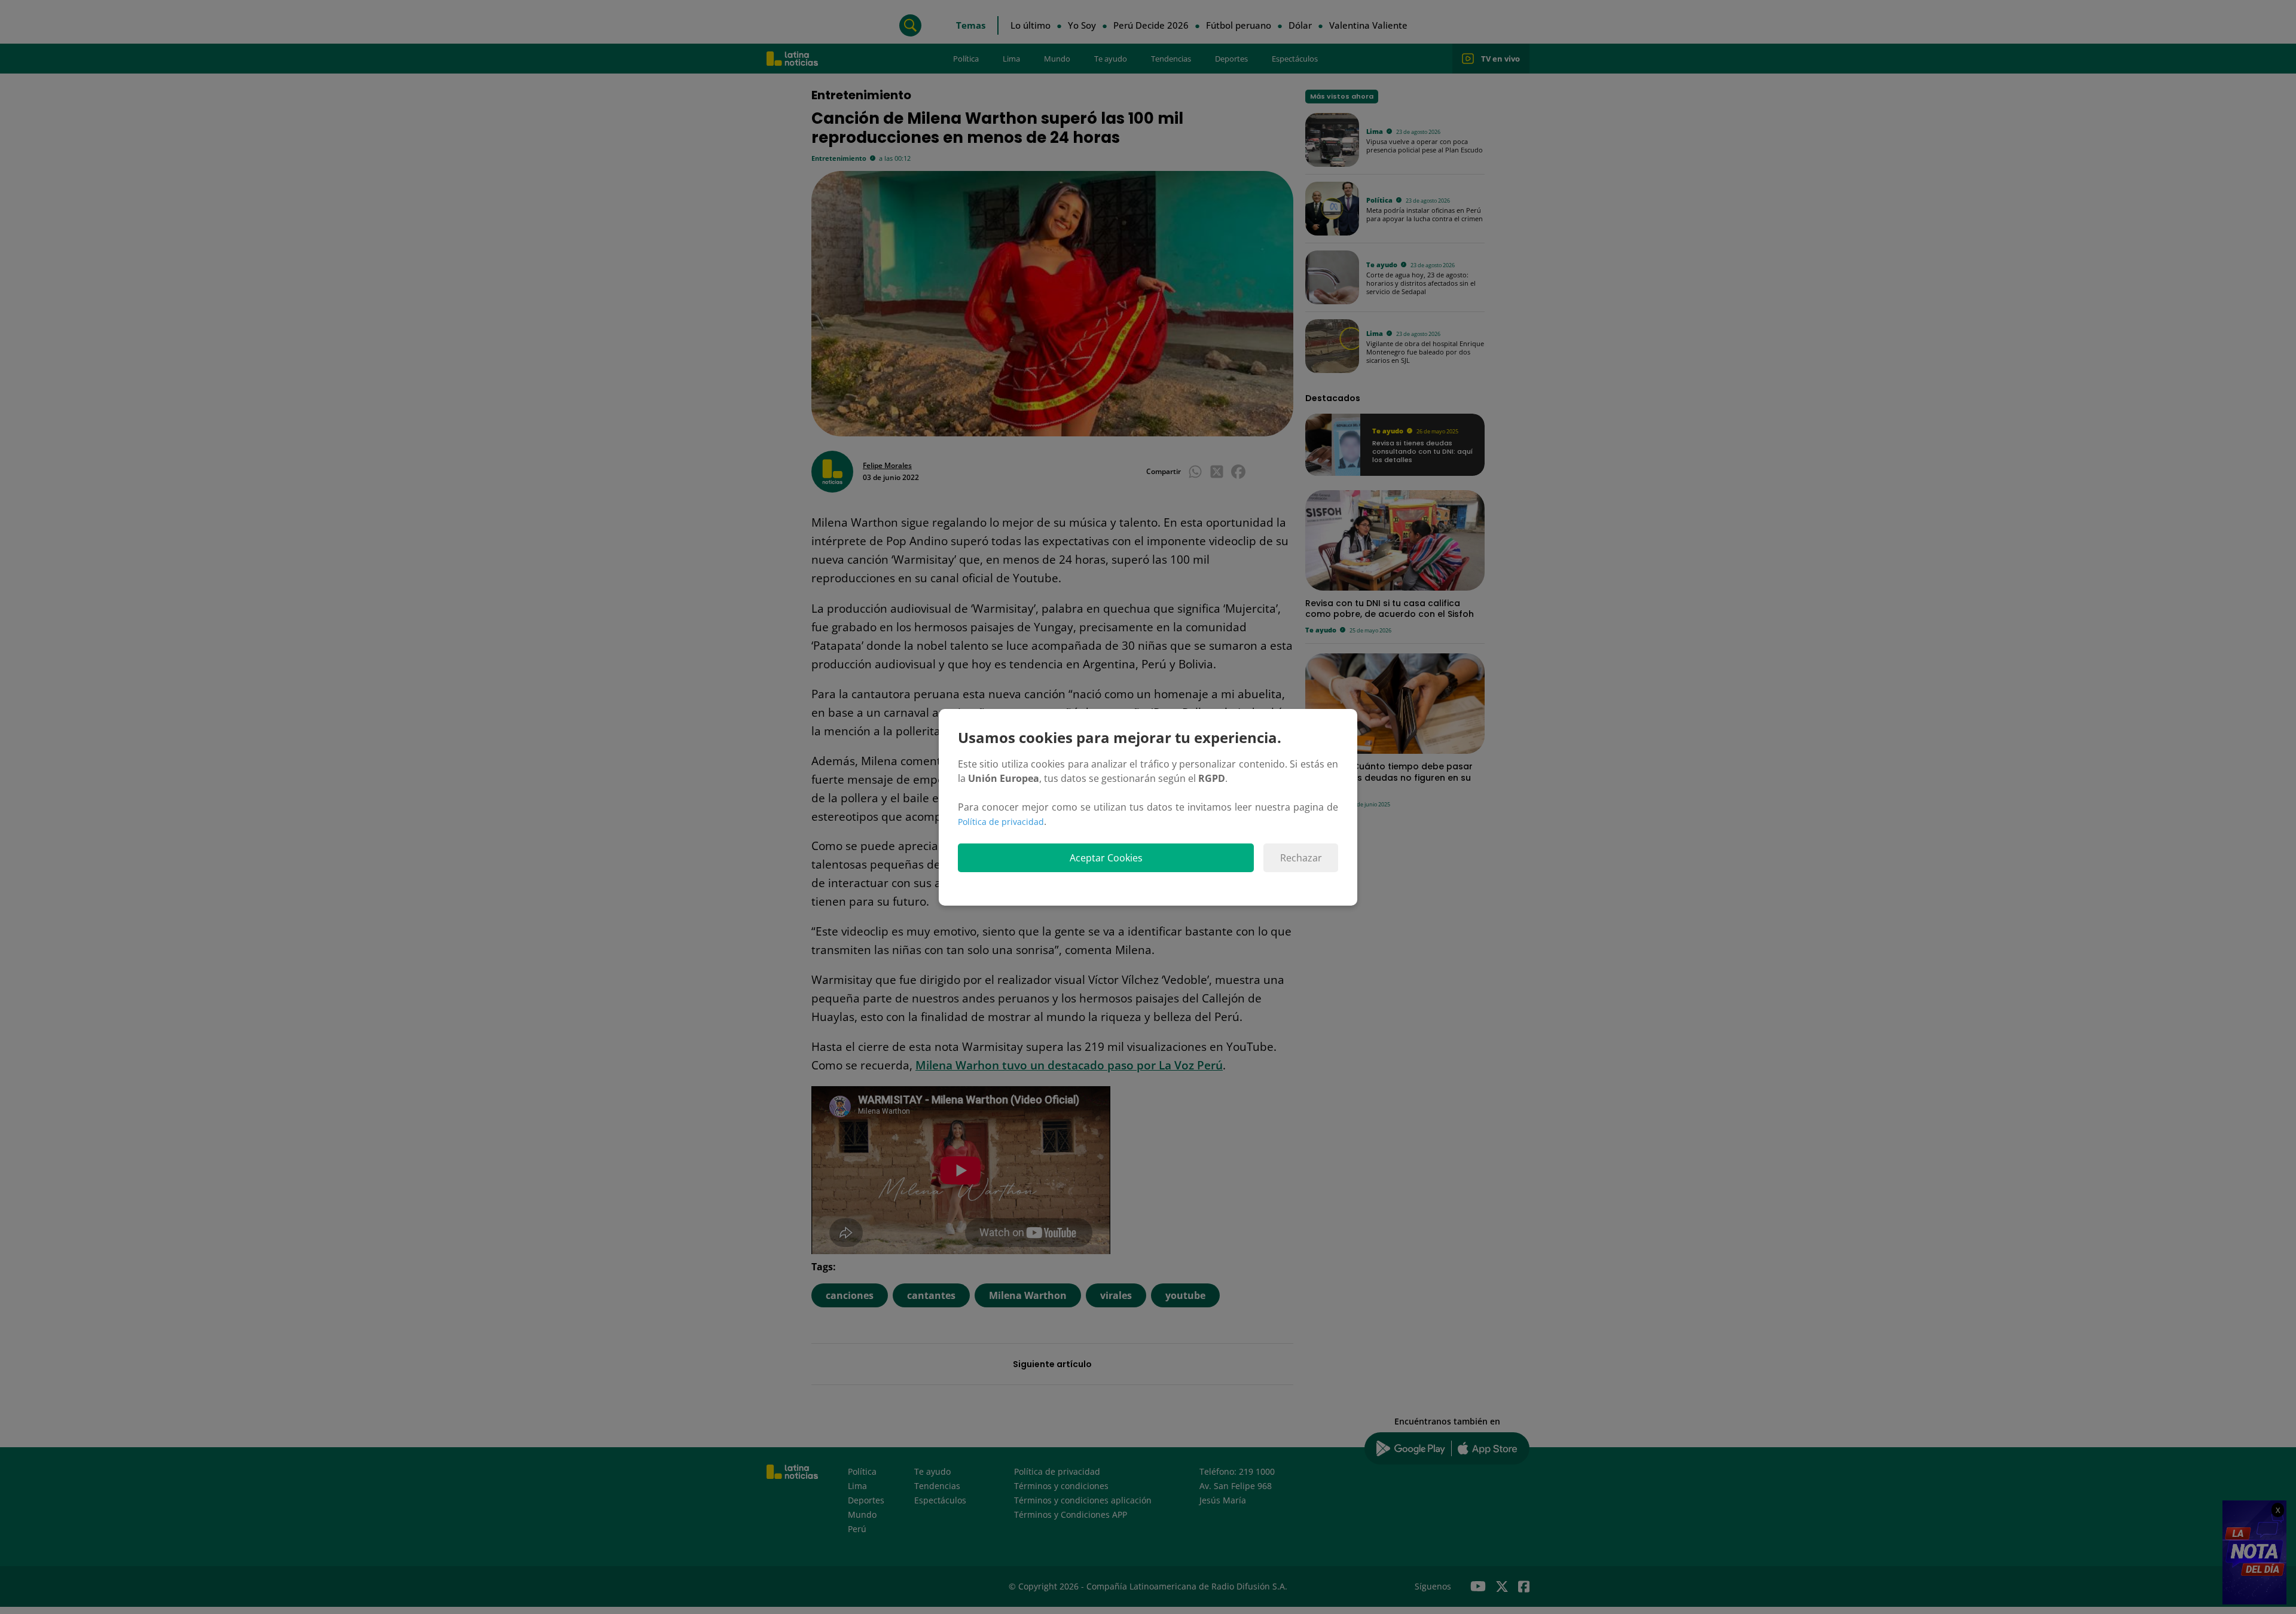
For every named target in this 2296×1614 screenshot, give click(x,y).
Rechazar (1301, 858)
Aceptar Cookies (1106, 858)
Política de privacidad (1001, 822)
